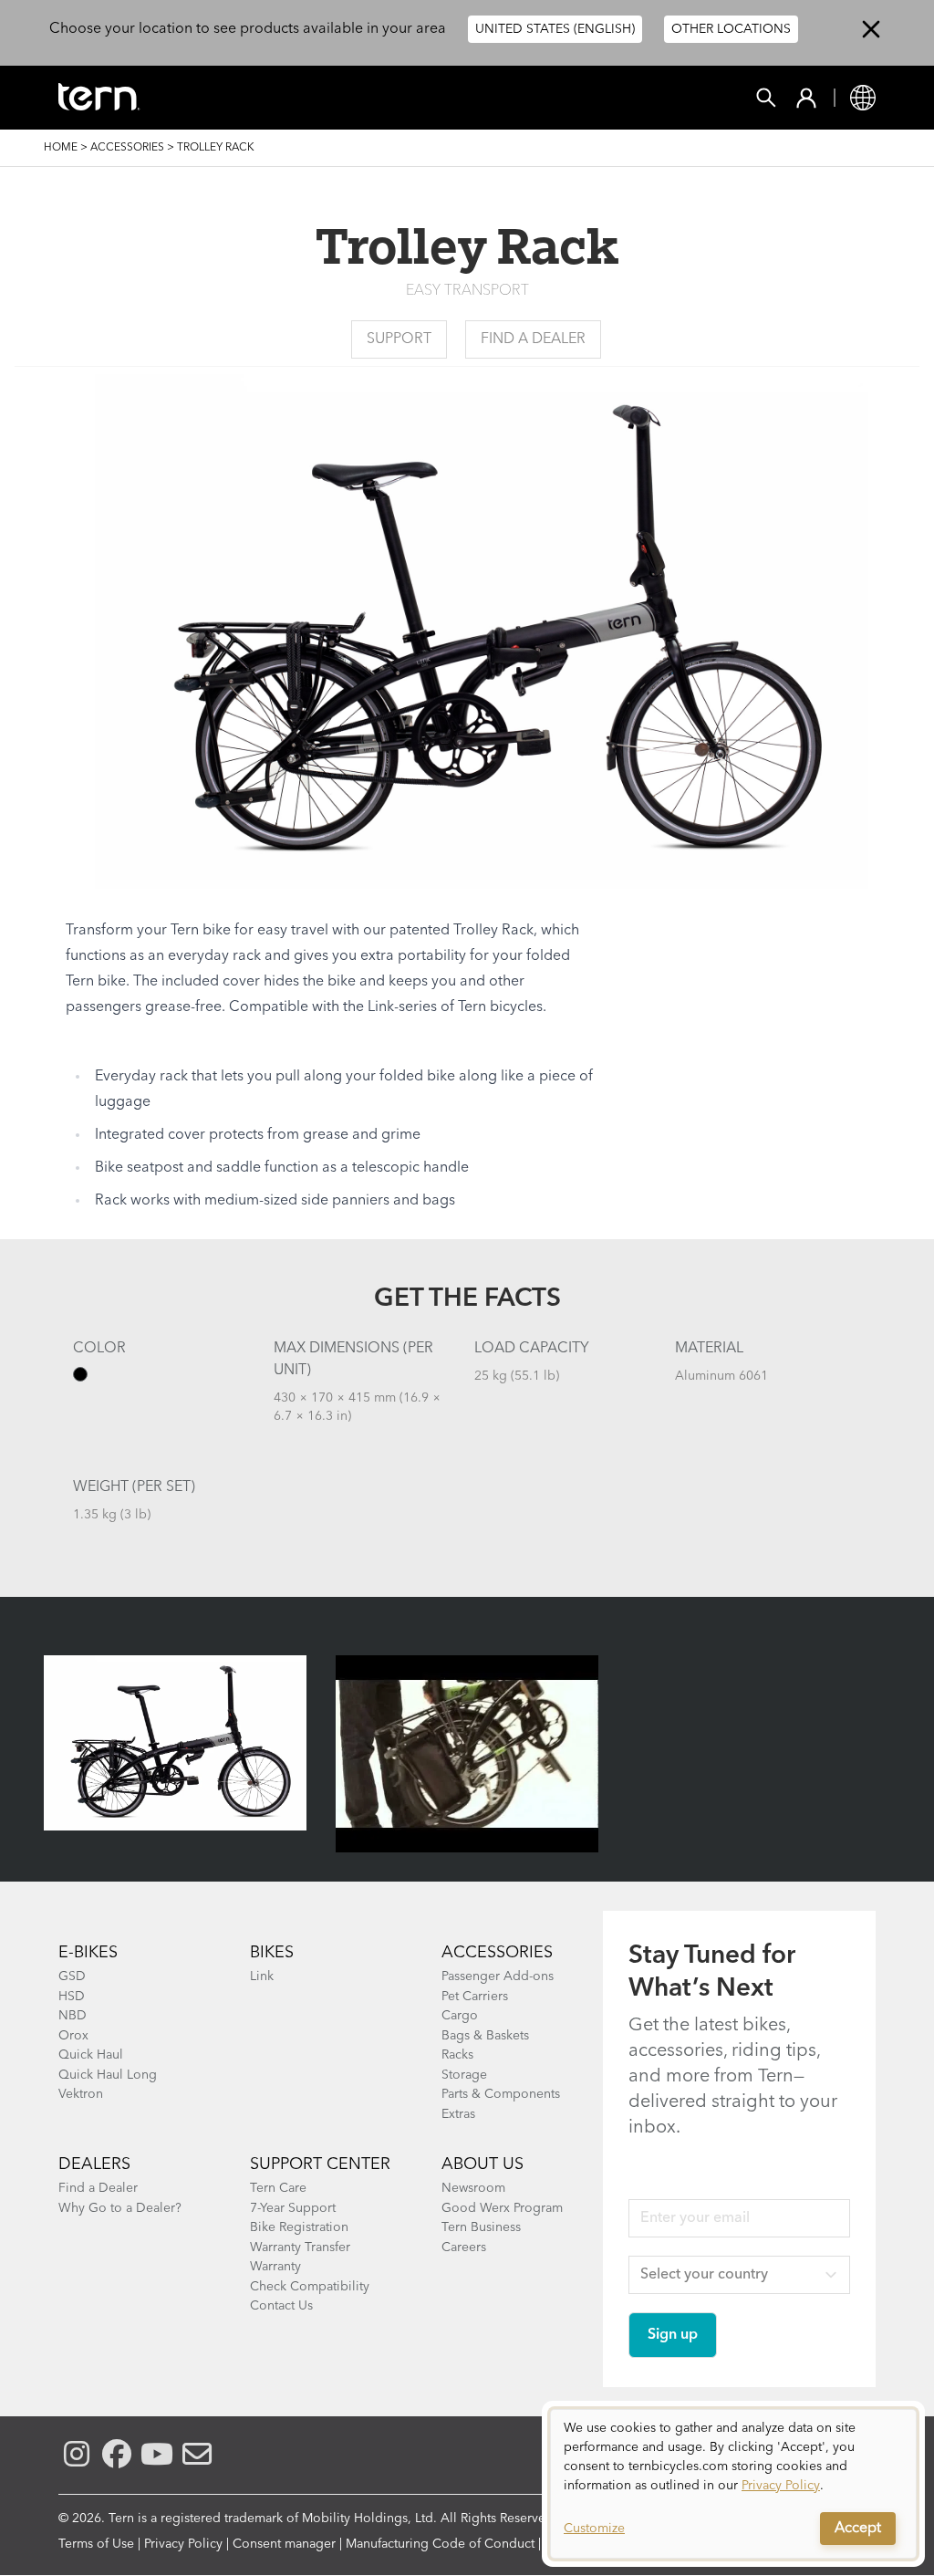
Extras (458, 2114)
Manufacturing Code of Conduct (440, 2544)
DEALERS (94, 2164)
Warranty (275, 2267)
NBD (73, 2016)
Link (262, 1976)
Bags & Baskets (485, 2036)
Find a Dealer (533, 339)
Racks (457, 2055)
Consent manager (284, 2544)
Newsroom (473, 2188)
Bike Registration (299, 2227)
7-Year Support (293, 2208)
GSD (72, 1976)
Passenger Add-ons (498, 1976)
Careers (464, 2247)
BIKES (272, 1953)
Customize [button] (594, 2529)
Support (399, 339)
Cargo (460, 2016)
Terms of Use (96, 2544)
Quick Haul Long (108, 2075)
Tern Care (278, 2188)
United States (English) (555, 29)
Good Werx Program (502, 2208)
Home (61, 148)
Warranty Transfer (300, 2247)
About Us (483, 2164)
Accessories (127, 148)
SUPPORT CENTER (320, 2164)
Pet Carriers (475, 1997)
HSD (72, 1997)
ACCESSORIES (497, 1953)
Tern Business (481, 2227)
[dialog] (733, 2484)
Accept (858, 2529)
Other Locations (731, 29)
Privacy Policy (183, 2544)
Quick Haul (91, 2055)
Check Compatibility (310, 2287)
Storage (464, 2075)
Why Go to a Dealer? (120, 2208)
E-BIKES (88, 1953)
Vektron (81, 2094)
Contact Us (281, 2306)
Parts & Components (501, 2094)
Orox (73, 2036)
